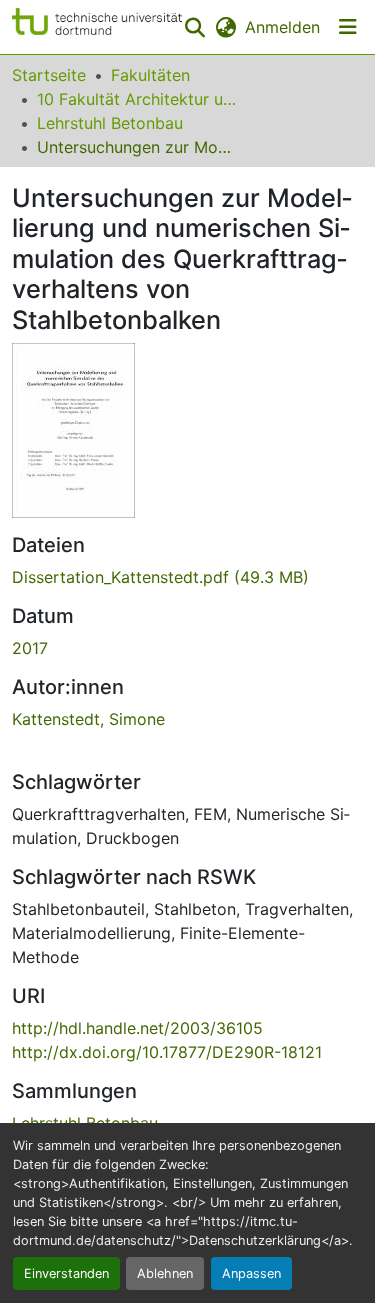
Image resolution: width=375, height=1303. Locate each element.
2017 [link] (30, 648)
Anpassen (251, 1273)
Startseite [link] (49, 75)
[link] (187, 577)
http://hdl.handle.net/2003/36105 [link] (137, 1028)
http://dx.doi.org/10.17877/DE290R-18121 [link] (167, 1052)
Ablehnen (165, 1273)
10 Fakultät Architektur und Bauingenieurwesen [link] (137, 99)
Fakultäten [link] (150, 75)
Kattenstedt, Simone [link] (88, 719)
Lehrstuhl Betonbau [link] (110, 123)
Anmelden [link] (282, 27)
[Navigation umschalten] (348, 27)
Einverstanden (66, 1273)
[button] (97, 27)
